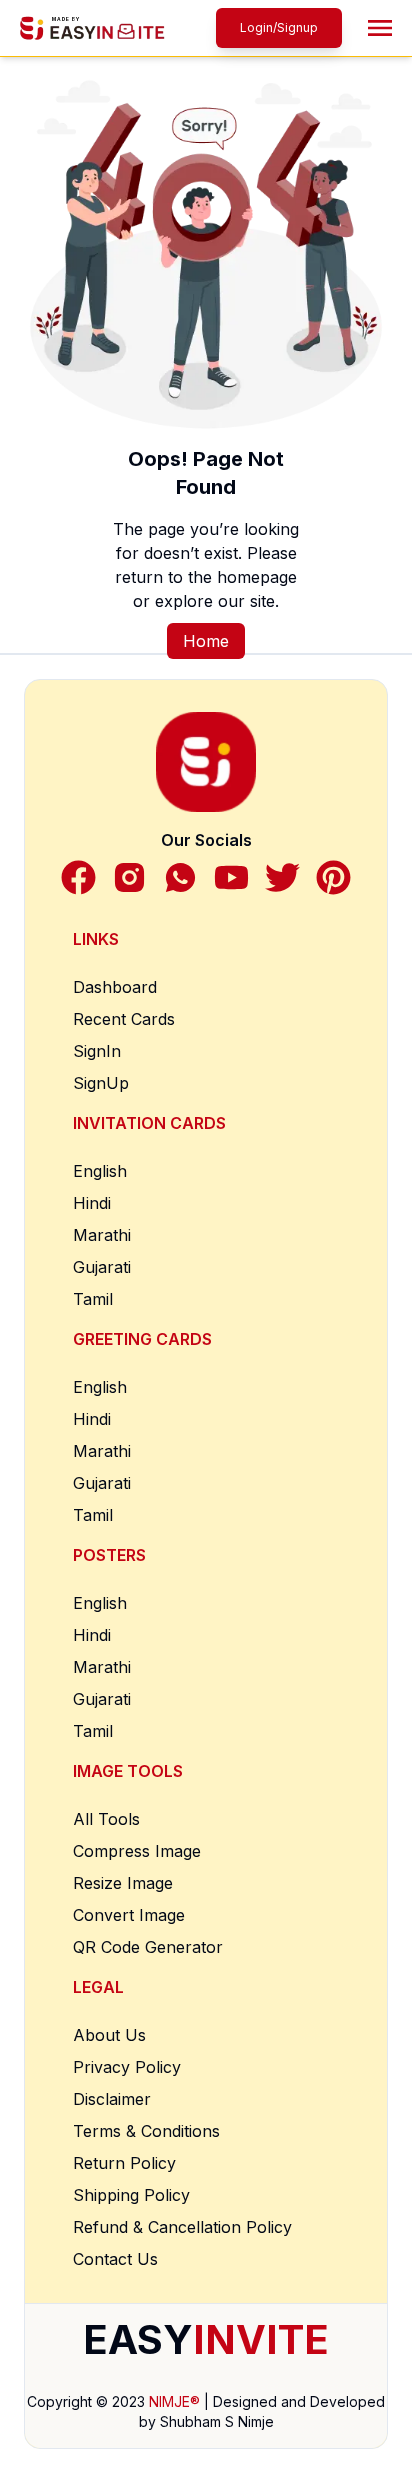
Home (206, 641)
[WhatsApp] (180, 877)
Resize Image (123, 1883)
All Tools (106, 1819)
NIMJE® (174, 2401)
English (100, 1171)
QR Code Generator (148, 1947)
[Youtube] (231, 877)
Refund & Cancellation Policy (182, 2227)
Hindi (92, 1203)
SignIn (97, 1051)
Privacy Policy (127, 2067)
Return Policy (124, 2163)
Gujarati (102, 1267)
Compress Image (137, 1851)
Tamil (93, 1299)
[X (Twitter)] (282, 877)
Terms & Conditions (146, 2131)
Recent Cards (124, 1019)
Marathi (102, 1235)
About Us (109, 2035)
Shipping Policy (131, 2195)
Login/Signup (279, 27)
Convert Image (129, 1915)
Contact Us (115, 2259)
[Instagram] (129, 877)
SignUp (101, 1083)
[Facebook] (78, 877)
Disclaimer (112, 2099)
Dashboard (115, 987)
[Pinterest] (333, 877)
